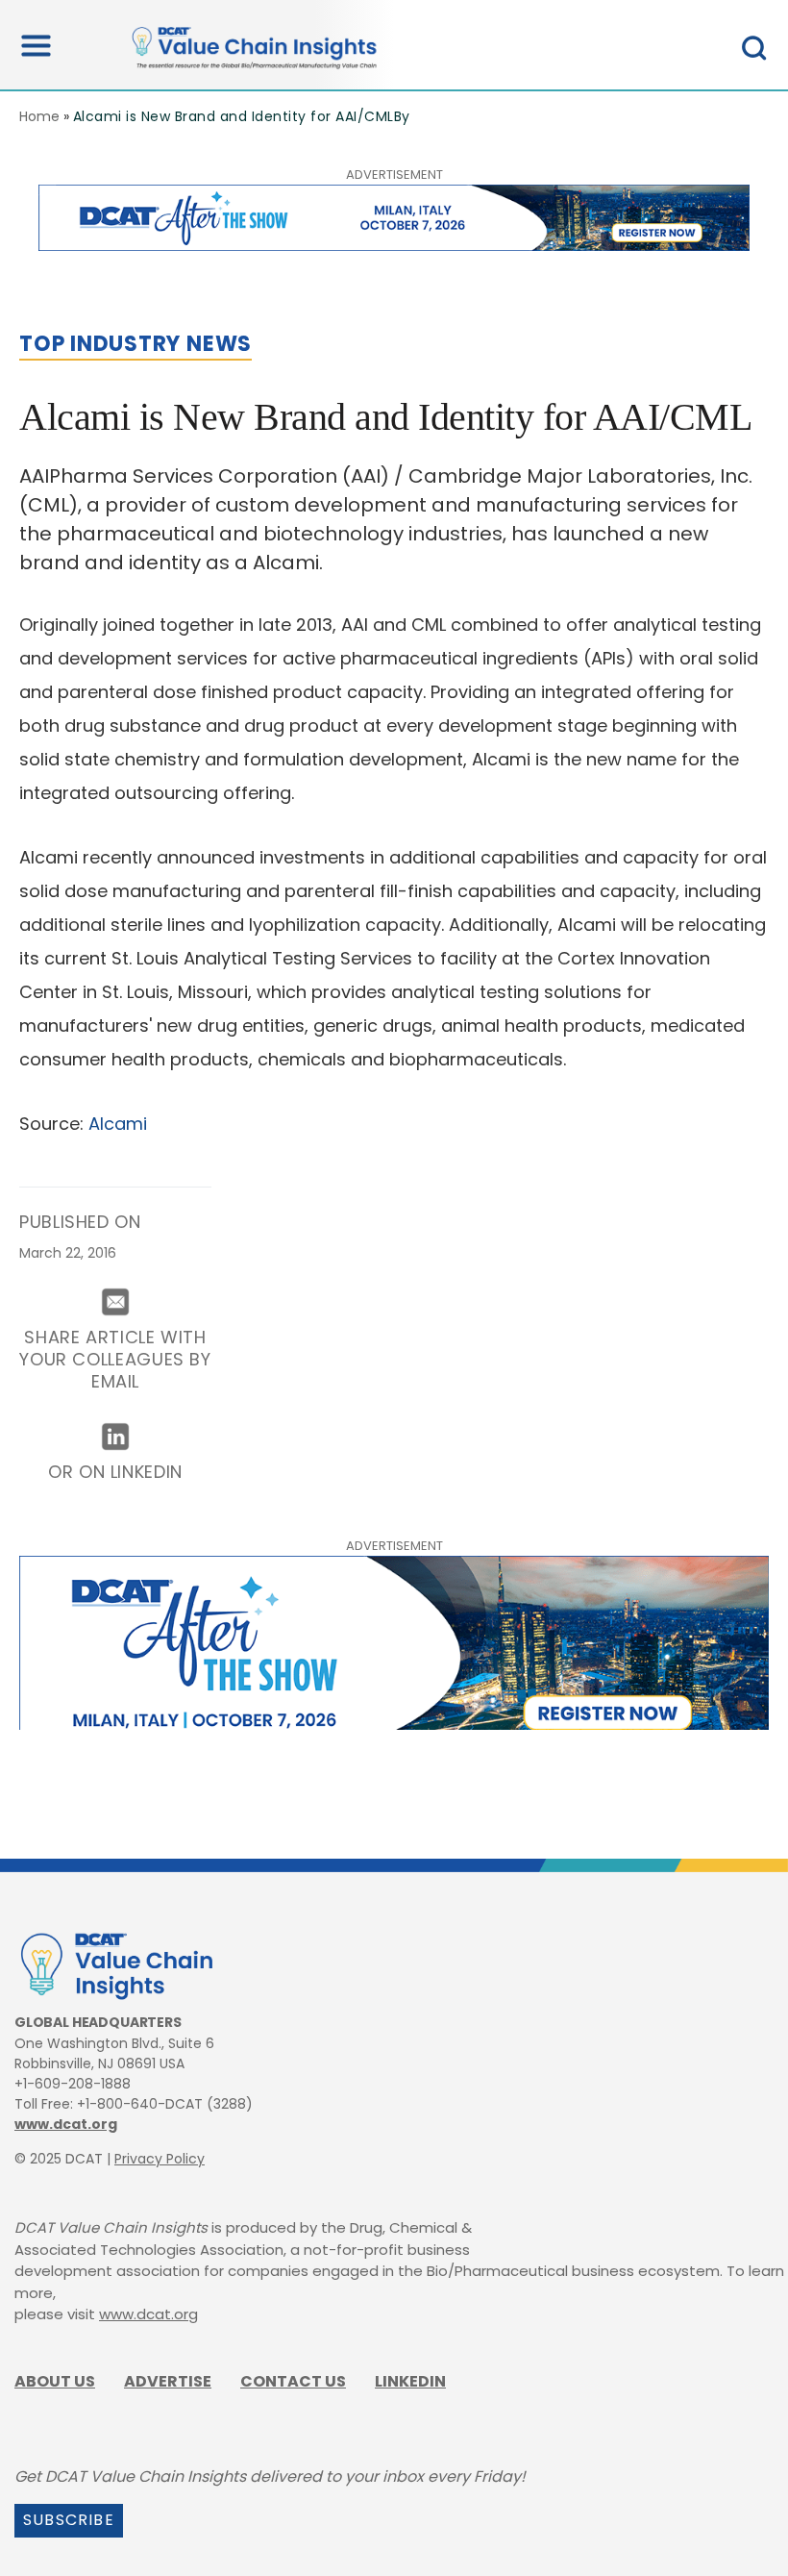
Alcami (118, 1124)
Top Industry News (135, 344)
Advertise (168, 2381)
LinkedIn (410, 2381)
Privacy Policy (160, 2159)
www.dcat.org (66, 2124)
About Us (55, 2381)
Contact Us (293, 2381)
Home (39, 116)
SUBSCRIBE (69, 2520)
